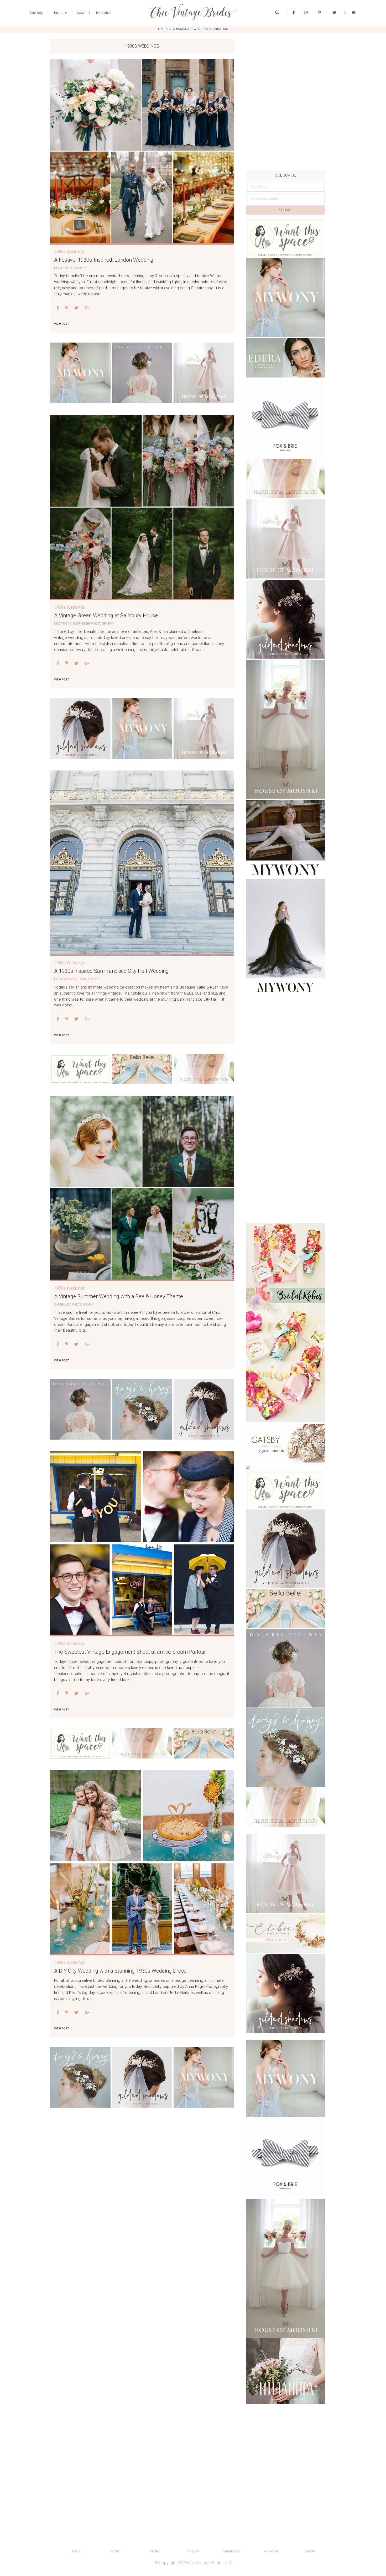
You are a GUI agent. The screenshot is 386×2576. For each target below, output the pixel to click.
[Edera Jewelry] (285, 358)
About (76, 2551)
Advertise (271, 2551)
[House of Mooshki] (285, 539)
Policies (154, 2551)
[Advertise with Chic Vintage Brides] (80, 1069)
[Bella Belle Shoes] (142, 1069)
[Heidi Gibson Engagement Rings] (285, 1444)
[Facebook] (294, 13)
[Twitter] (334, 13)
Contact (115, 2551)
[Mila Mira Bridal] (285, 2371)
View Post (61, 324)
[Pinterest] (319, 13)
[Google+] (87, 308)
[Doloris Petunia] (142, 373)
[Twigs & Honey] (142, 1409)
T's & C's (193, 2551)
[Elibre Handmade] (285, 1934)
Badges (310, 2551)
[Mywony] (80, 373)
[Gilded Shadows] (80, 728)
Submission (232, 2551)
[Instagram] (306, 13)
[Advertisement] (285, 135)
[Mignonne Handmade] (204, 1069)
